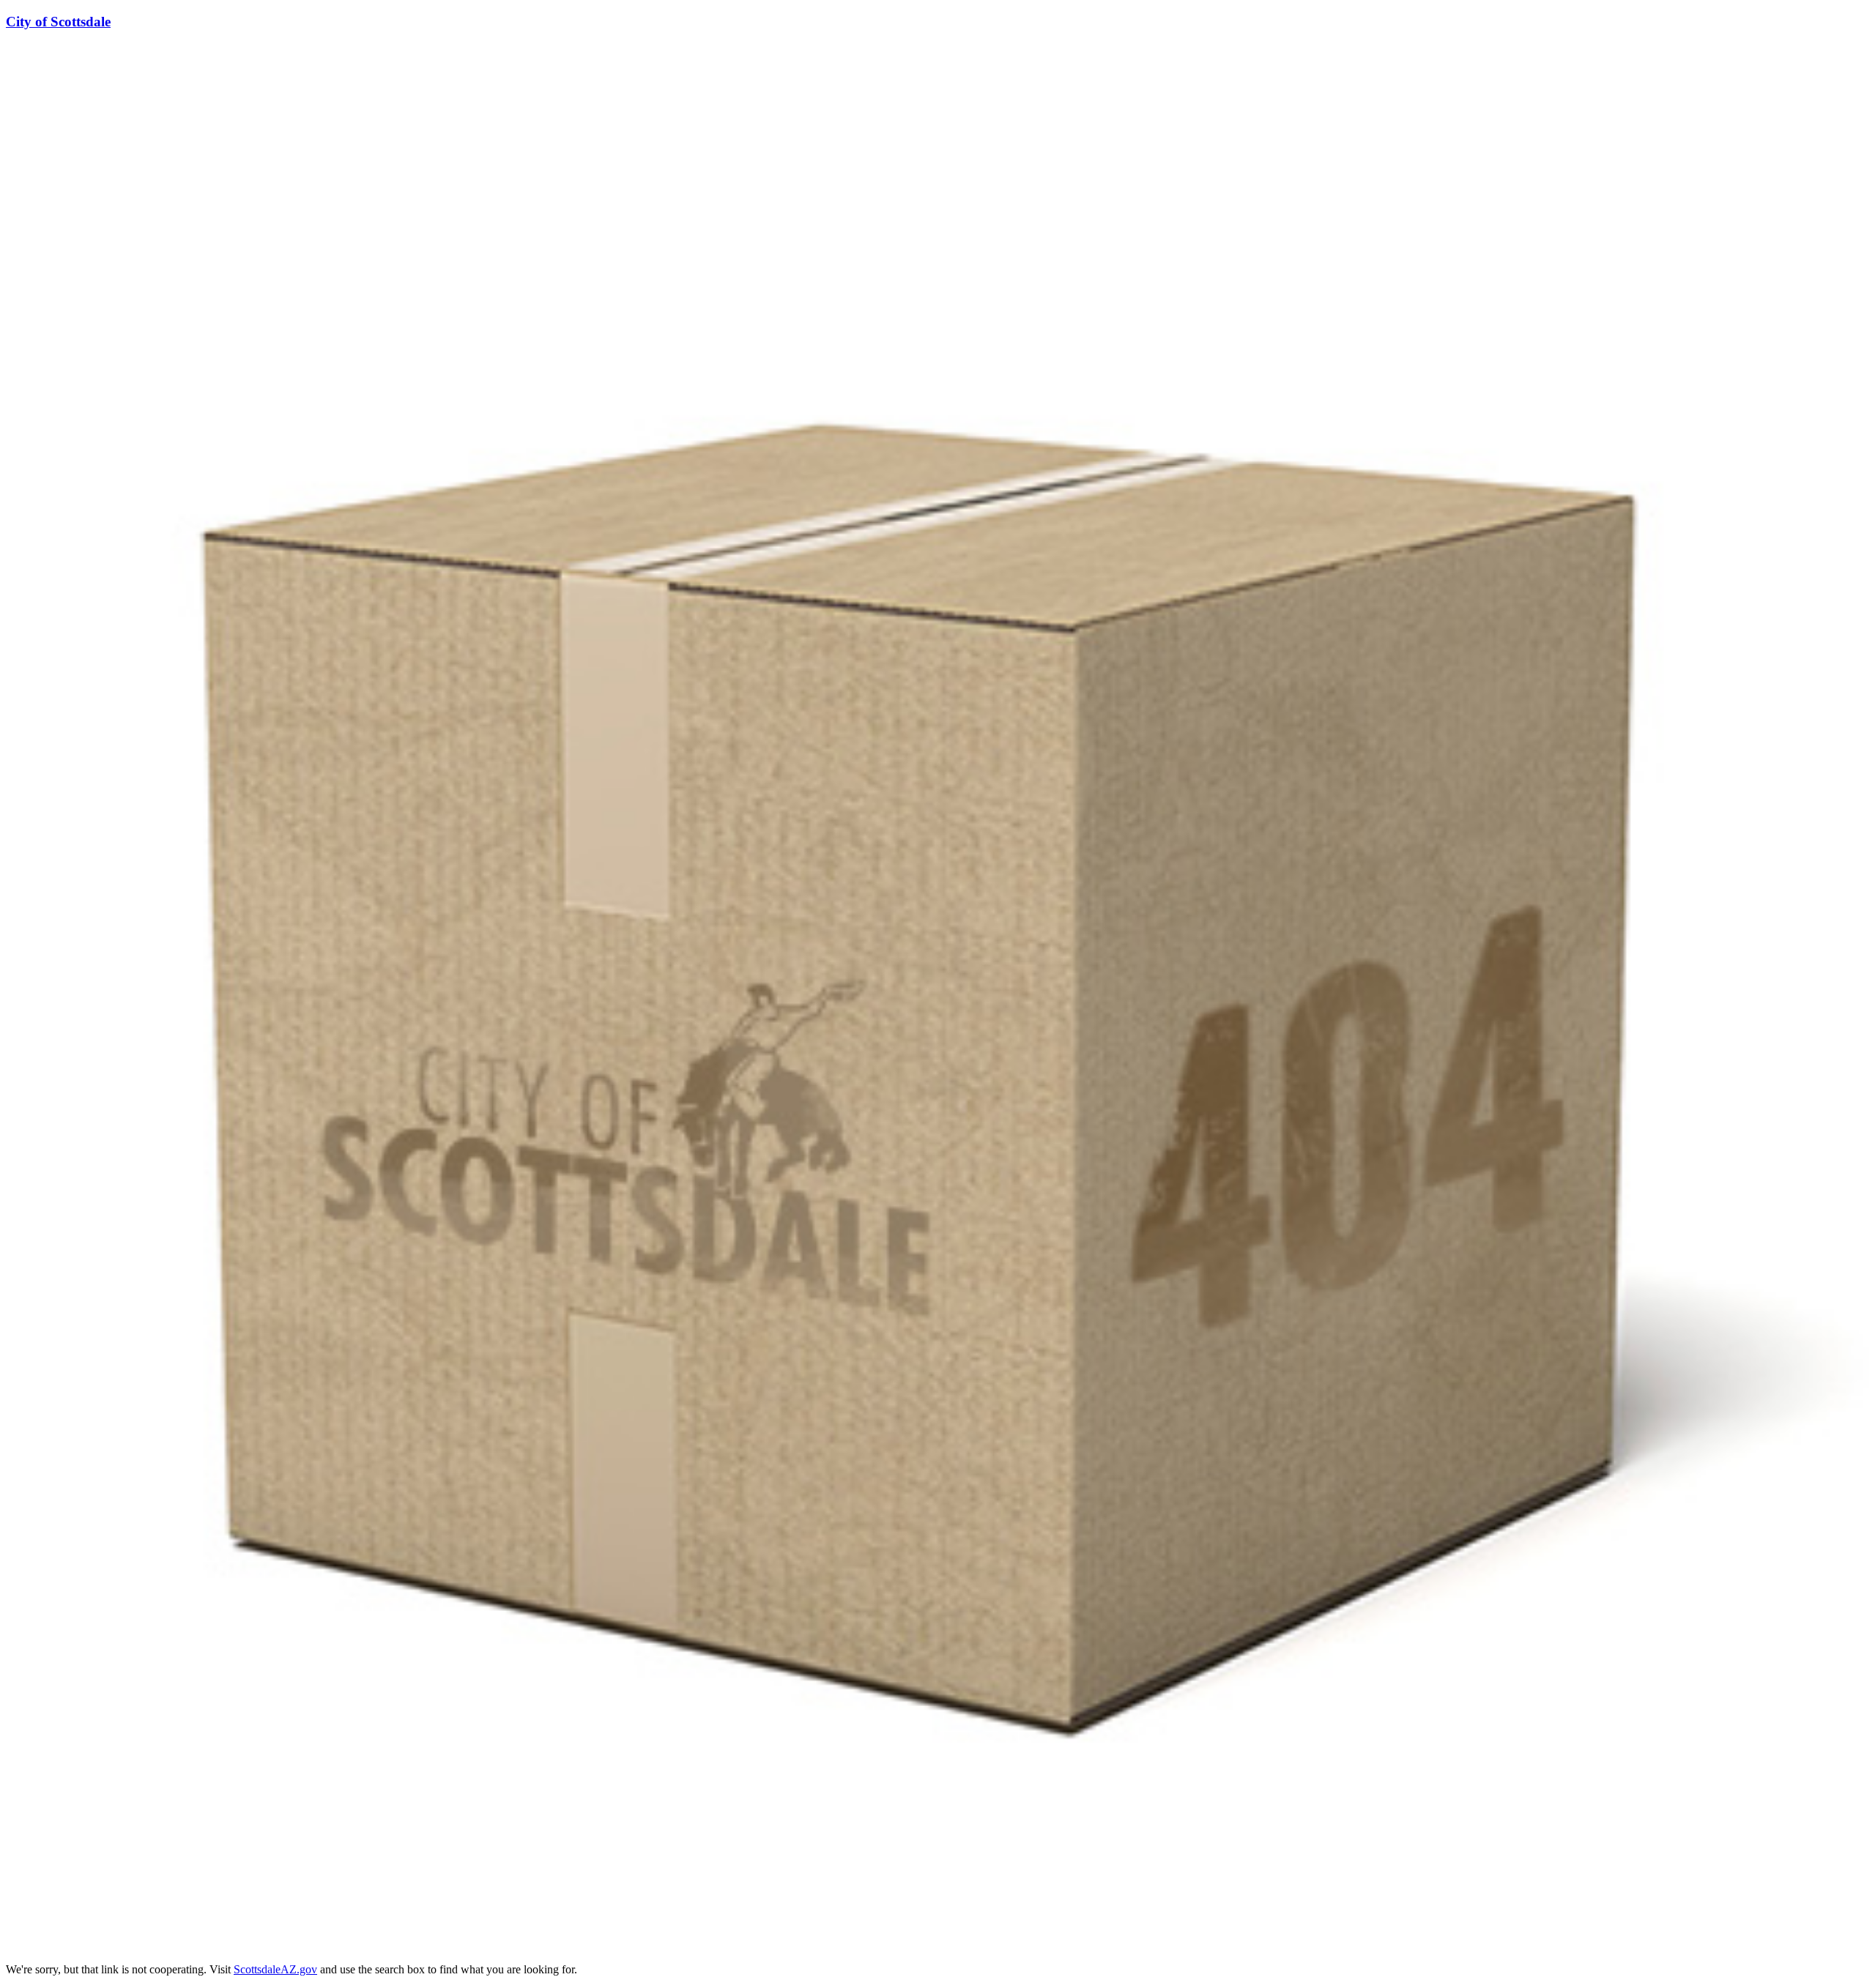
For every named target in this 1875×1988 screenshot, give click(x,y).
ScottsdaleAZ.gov (275, 1969)
